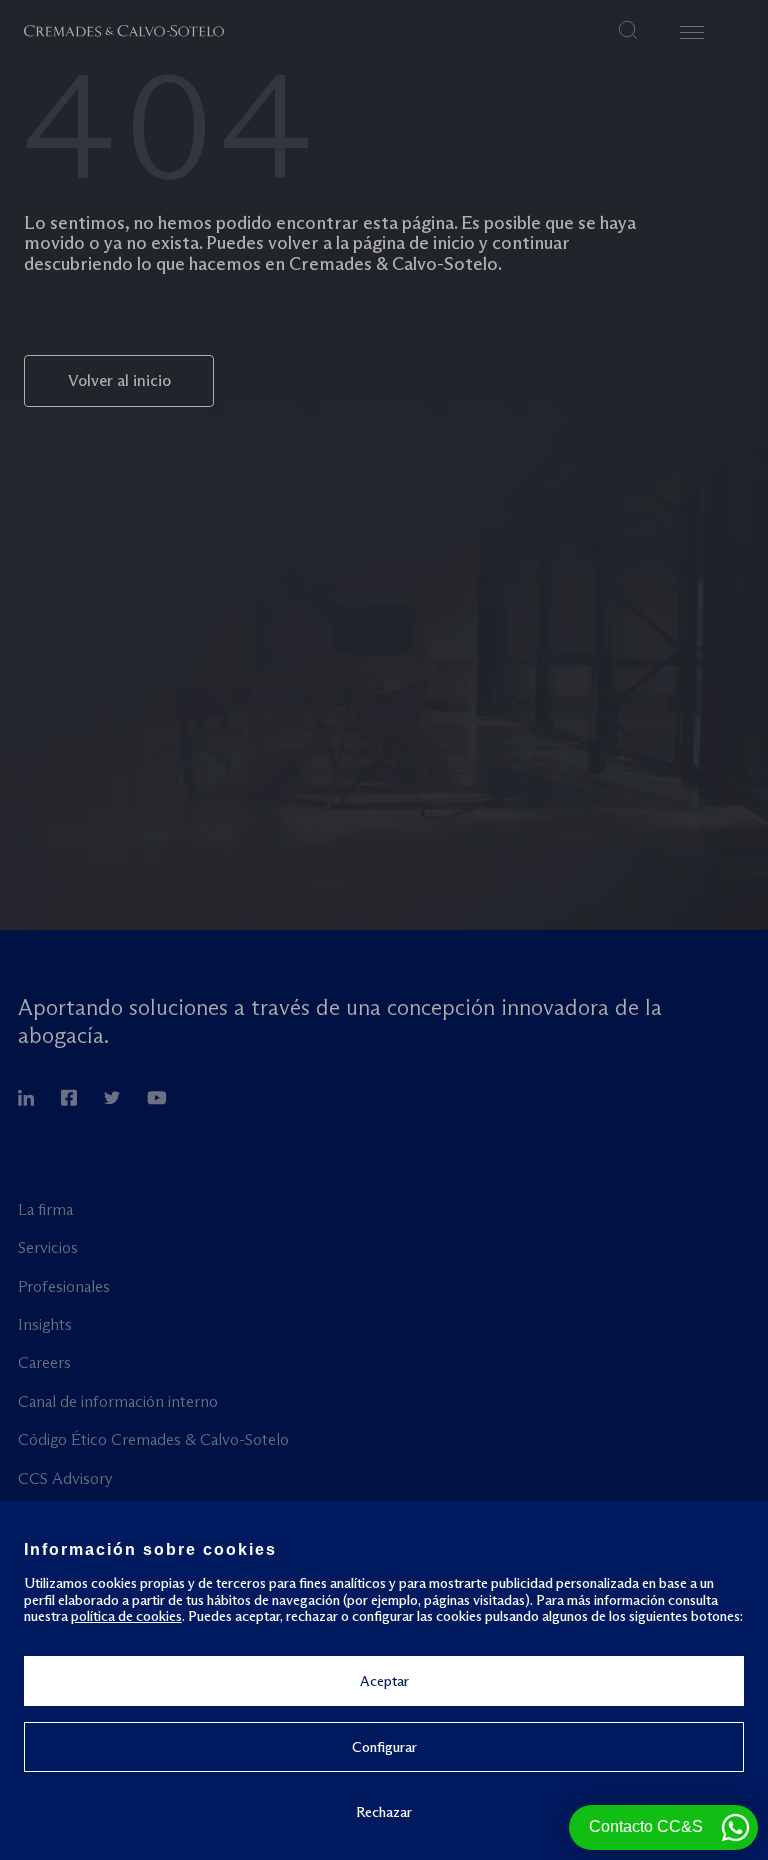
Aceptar (384, 1681)
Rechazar (384, 1811)
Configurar (384, 1747)
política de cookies (126, 1616)
